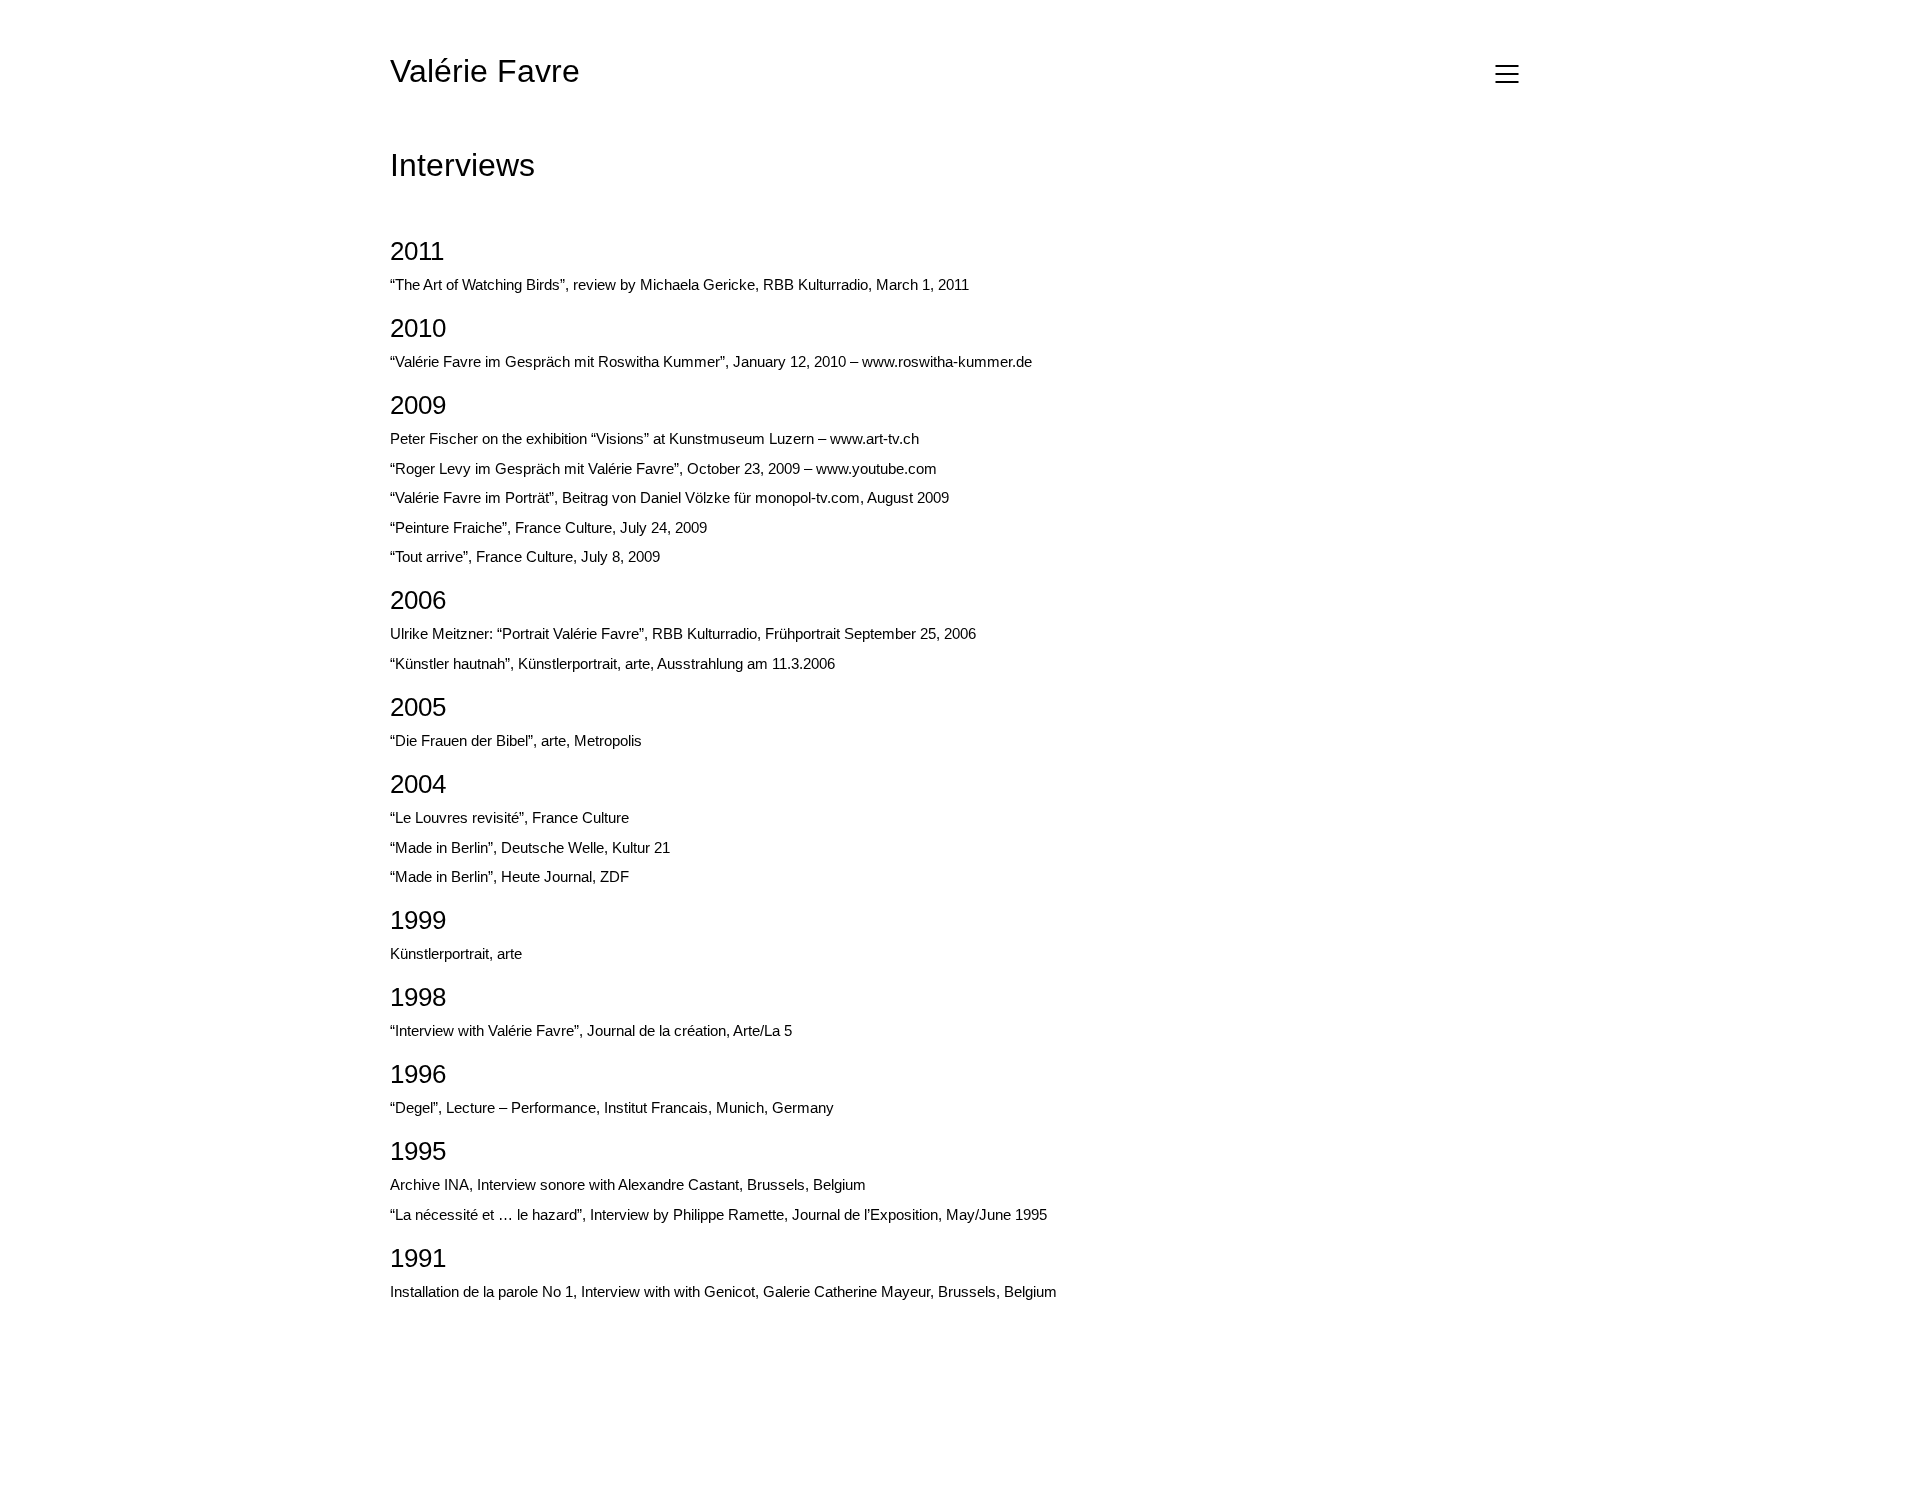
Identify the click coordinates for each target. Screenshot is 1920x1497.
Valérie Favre (485, 71)
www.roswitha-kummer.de (947, 361)
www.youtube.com (876, 468)
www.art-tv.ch (874, 438)
